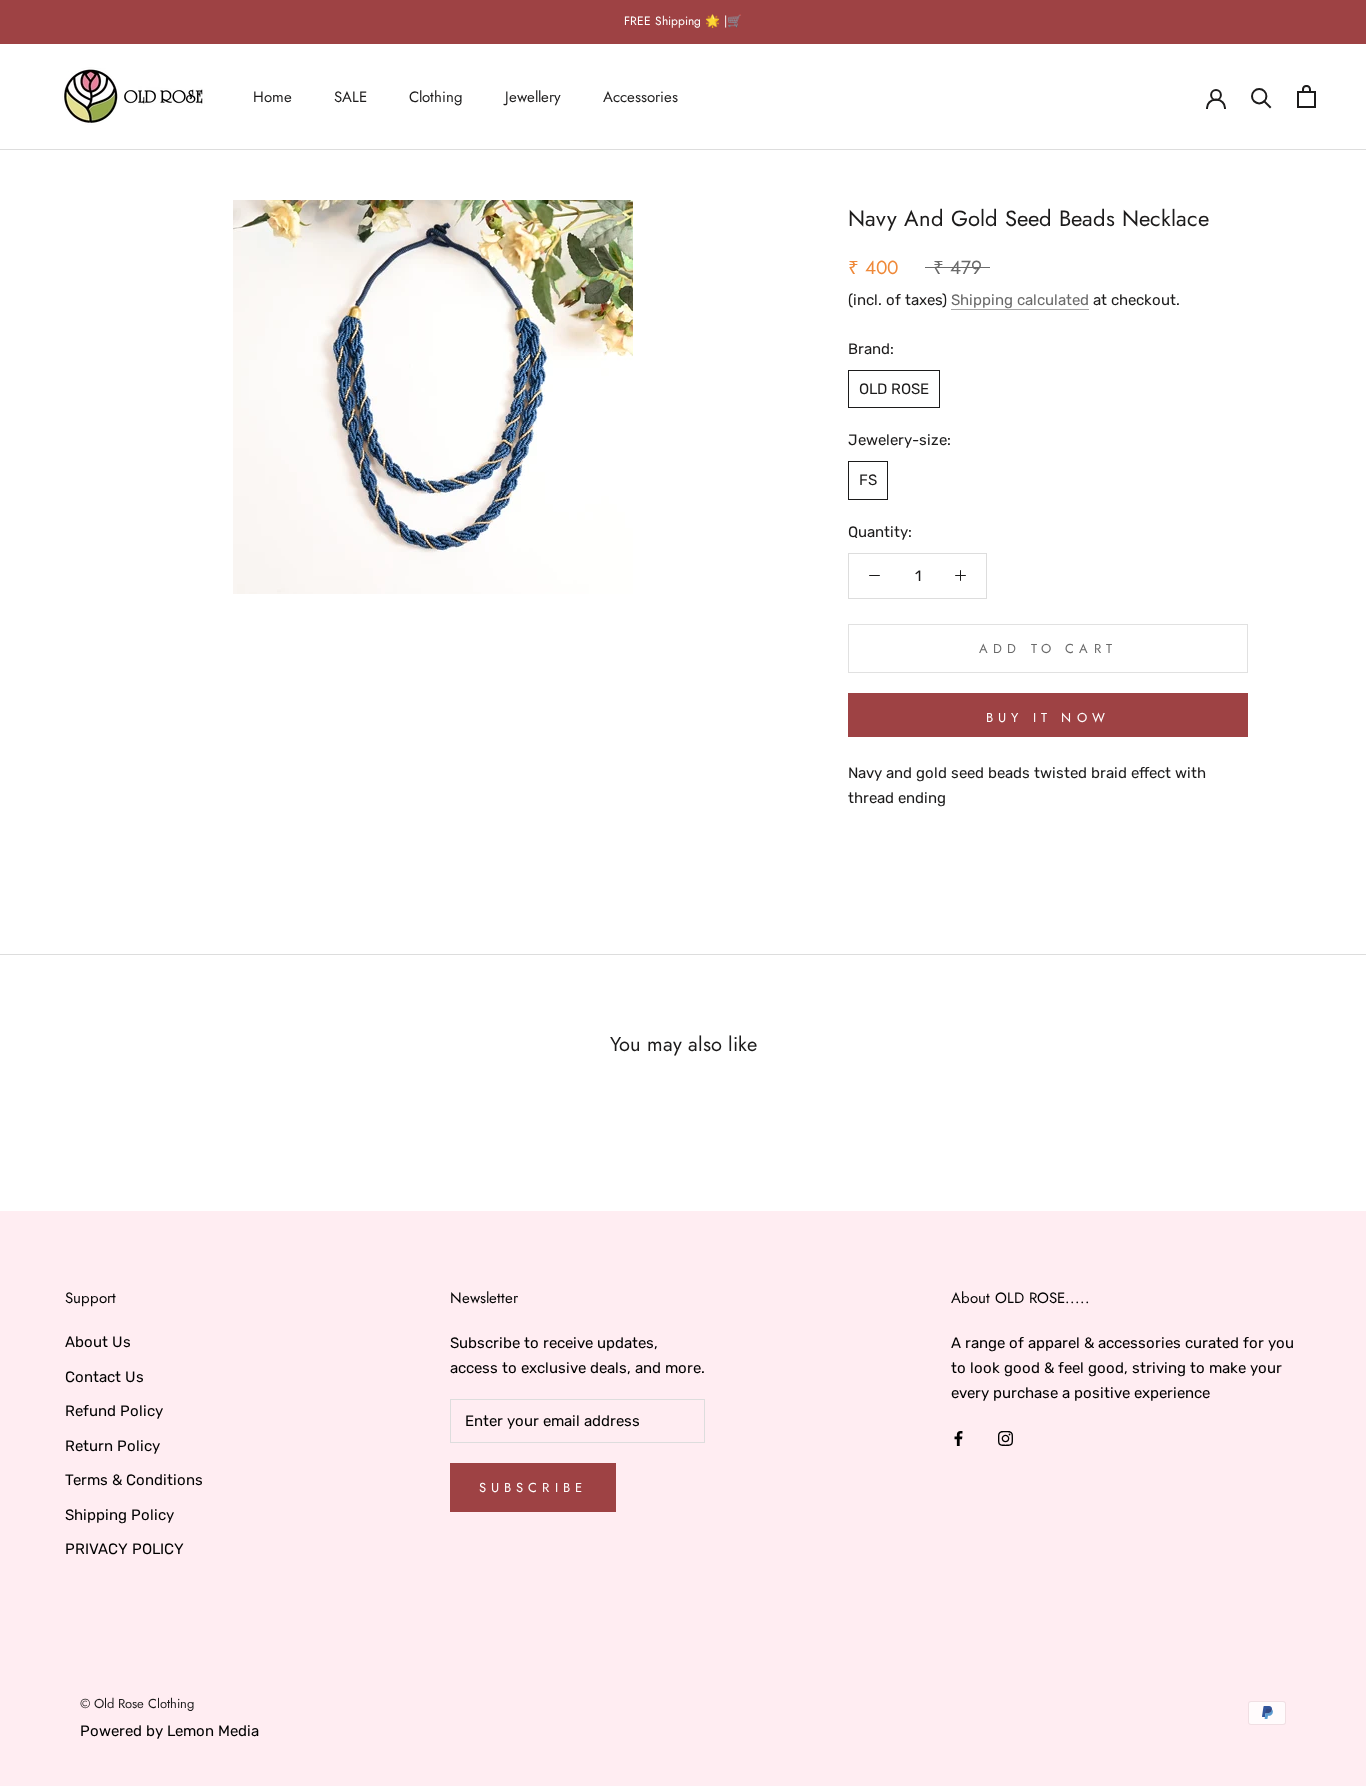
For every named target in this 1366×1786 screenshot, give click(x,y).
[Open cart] (1306, 96)
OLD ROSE (894, 388)
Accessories (640, 96)
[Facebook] (958, 1437)
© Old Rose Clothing (137, 1703)
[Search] (1261, 96)
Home (272, 96)
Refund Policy (114, 1411)
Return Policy (112, 1446)
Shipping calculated (1020, 299)
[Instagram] (1005, 1437)
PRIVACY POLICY (124, 1549)
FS (868, 479)
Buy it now (1048, 717)
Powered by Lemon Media (169, 1731)
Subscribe (533, 1487)
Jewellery (533, 96)
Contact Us (104, 1377)
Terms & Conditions (134, 1480)
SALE (350, 96)
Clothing (436, 96)
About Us (98, 1342)
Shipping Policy (119, 1515)
